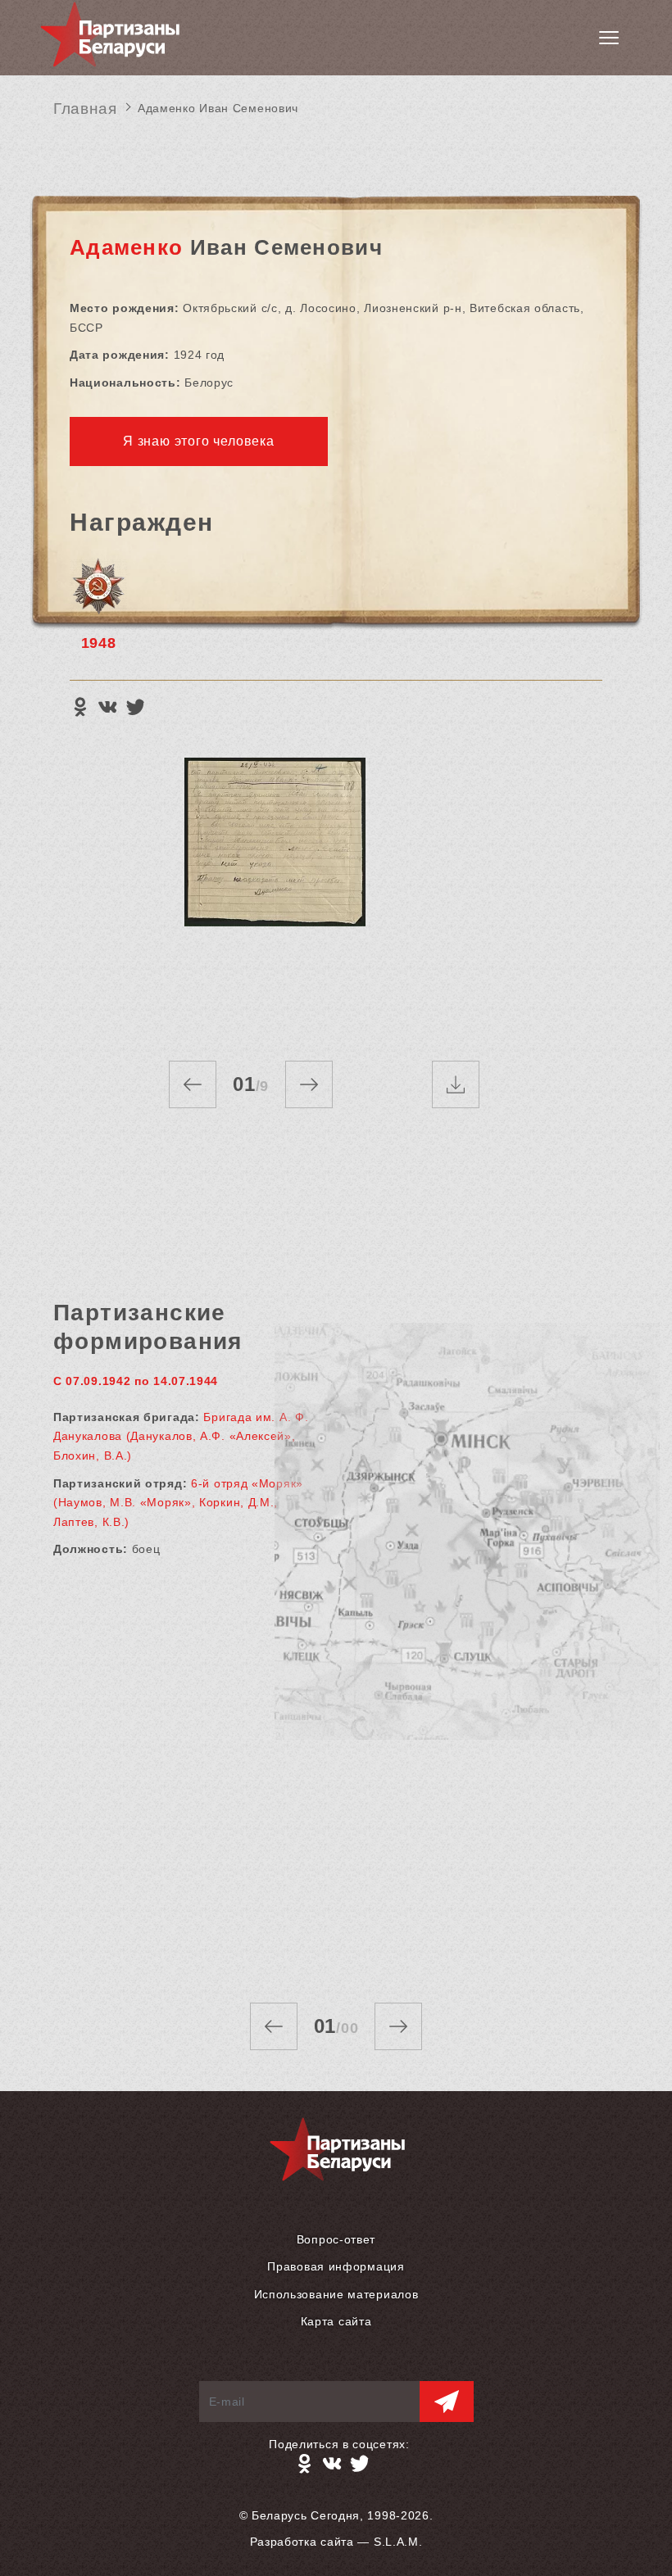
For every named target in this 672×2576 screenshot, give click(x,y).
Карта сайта (336, 2321)
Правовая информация (336, 2266)
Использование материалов (336, 2294)
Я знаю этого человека (199, 441)
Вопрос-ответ (336, 2239)
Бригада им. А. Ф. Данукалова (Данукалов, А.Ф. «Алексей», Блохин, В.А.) (181, 1436)
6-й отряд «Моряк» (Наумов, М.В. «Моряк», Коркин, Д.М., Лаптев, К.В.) (178, 1503)
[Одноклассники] (79, 707)
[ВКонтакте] (107, 707)
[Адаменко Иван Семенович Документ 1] (275, 893)
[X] (135, 707)
